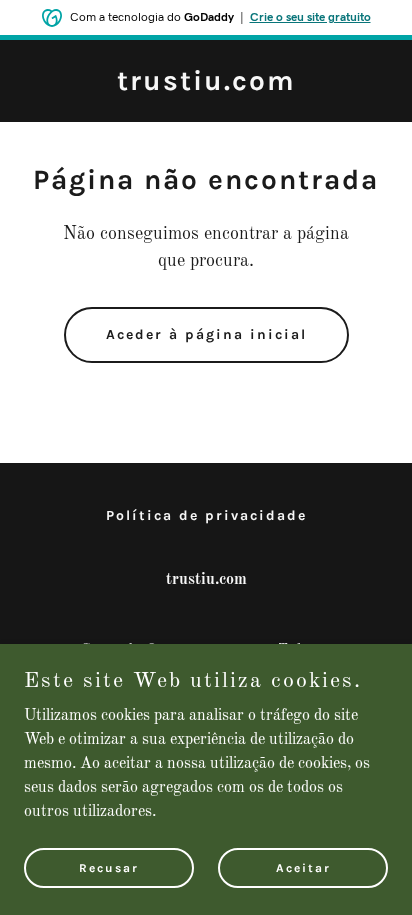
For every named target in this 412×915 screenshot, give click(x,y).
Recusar (109, 867)
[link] (206, 86)
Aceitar (303, 867)
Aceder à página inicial (206, 334)
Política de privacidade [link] (206, 515)
